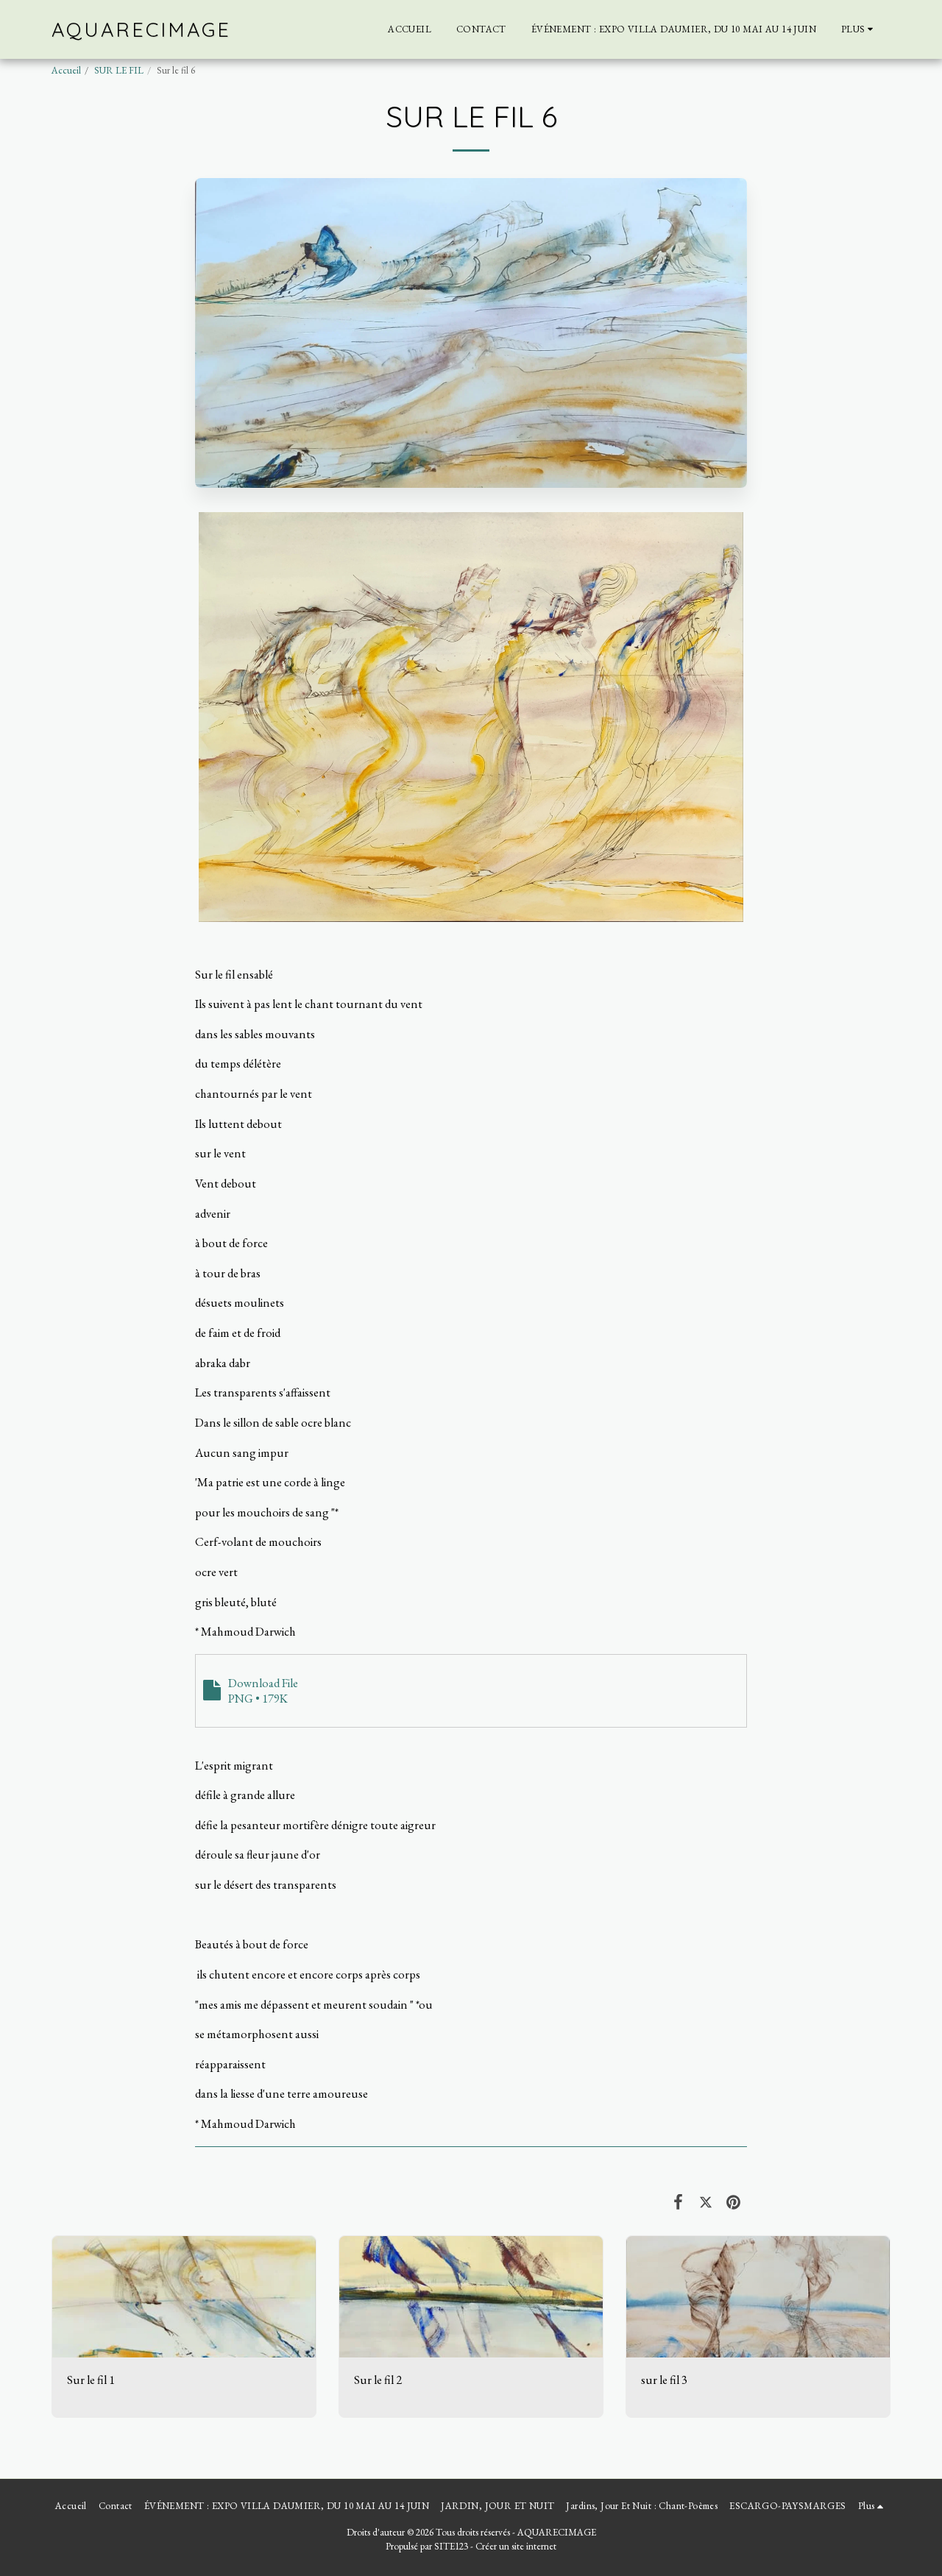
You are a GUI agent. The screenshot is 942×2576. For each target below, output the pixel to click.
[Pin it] (733, 2201)
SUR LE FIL (119, 70)
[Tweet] (705, 2201)
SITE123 (451, 2546)
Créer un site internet (516, 2546)
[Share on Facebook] (678, 2201)
